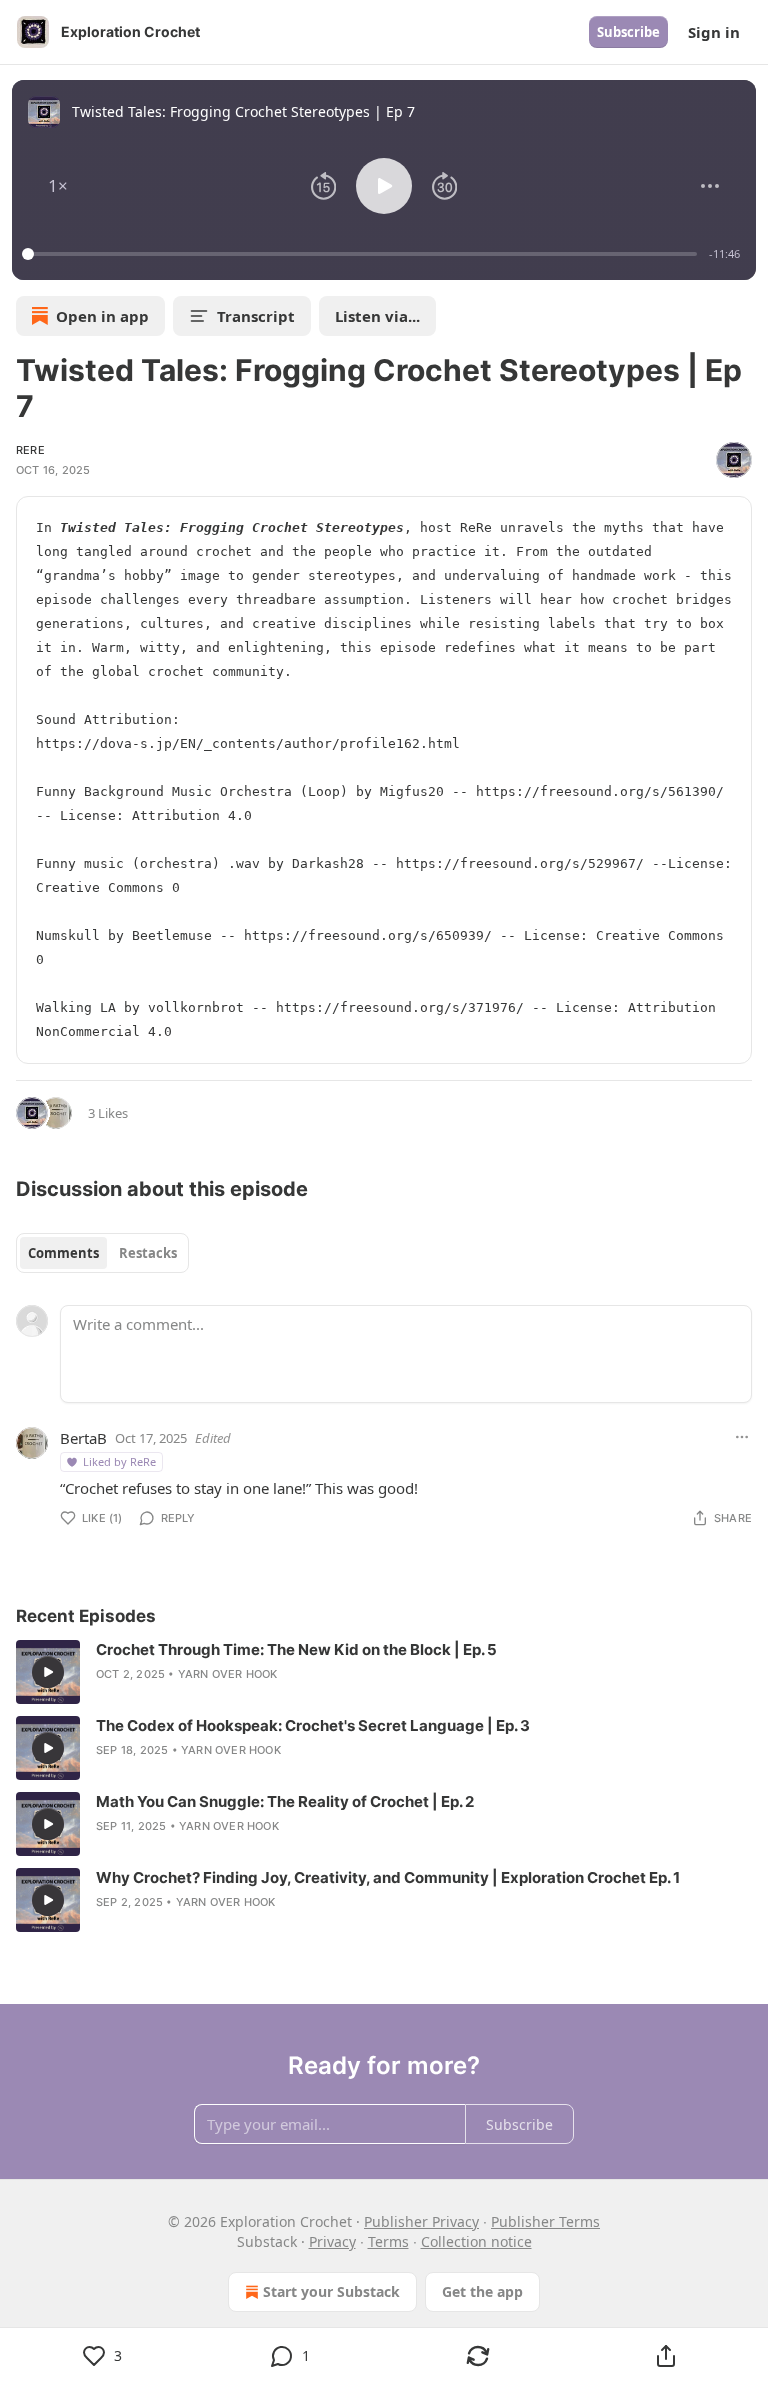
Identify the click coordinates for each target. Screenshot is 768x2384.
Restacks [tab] (148, 1253)
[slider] (362, 254)
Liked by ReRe (119, 1461)
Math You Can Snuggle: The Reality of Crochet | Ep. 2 (285, 1801)
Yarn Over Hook (228, 1674)
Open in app (102, 316)
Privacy (332, 2241)
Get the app (482, 2291)
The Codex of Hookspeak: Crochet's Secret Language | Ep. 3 (313, 1725)
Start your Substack (331, 2291)
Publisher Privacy (421, 2221)
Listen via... (377, 316)
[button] (58, 186)
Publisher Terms (545, 2221)
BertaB (83, 1438)
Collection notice (476, 2241)
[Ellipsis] (742, 1437)
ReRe (30, 450)
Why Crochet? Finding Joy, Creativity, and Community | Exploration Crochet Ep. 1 (388, 1877)
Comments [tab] (63, 1253)
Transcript (256, 316)
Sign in (714, 32)
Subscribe (628, 32)
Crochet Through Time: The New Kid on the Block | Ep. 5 (296, 1649)
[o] (48, 1672)
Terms (388, 2241)
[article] (384, 1672)
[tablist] (102, 1253)
